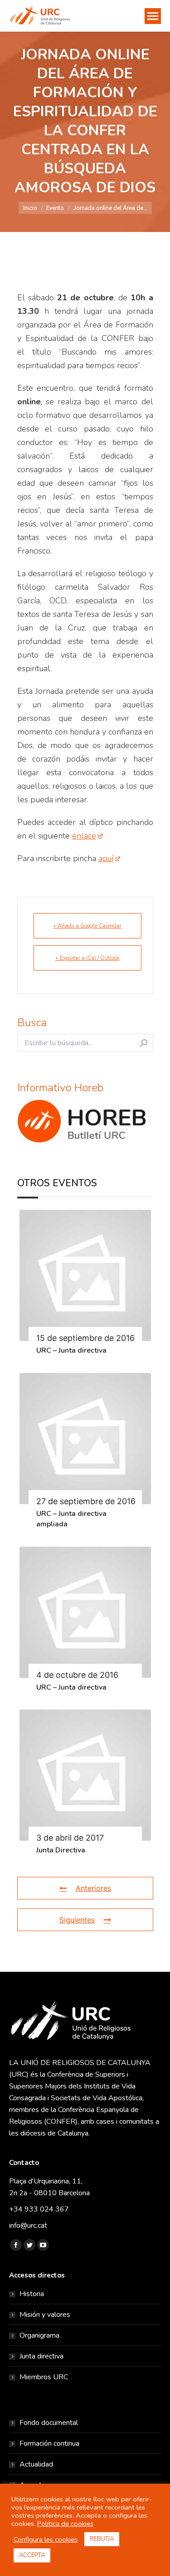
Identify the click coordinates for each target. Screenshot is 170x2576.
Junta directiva (41, 2356)
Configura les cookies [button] (46, 2539)
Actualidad (36, 2464)
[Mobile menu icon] (153, 16)
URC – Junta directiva (71, 1350)
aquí (106, 858)
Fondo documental (49, 2423)
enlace (84, 836)
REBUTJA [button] (102, 2539)
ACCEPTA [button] (32, 2555)
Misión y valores (45, 2315)
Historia (32, 2294)
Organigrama (39, 2335)
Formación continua (49, 2443)
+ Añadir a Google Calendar (87, 926)
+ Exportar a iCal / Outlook (87, 958)
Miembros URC (44, 2377)
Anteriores (93, 1888)
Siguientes (77, 1920)
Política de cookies (65, 2524)
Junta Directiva (61, 1850)
